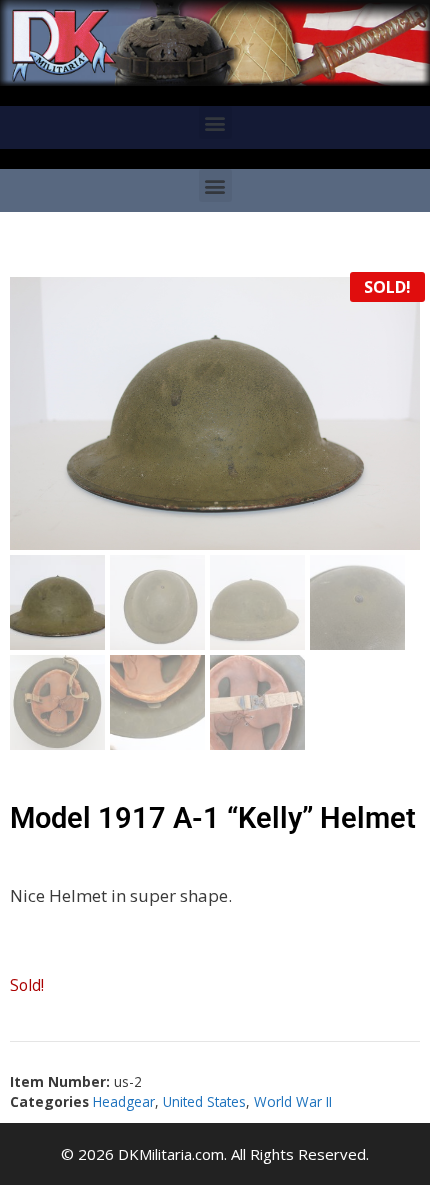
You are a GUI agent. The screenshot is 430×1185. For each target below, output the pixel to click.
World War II (293, 1101)
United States (204, 1101)
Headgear (124, 1101)
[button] (215, 122)
